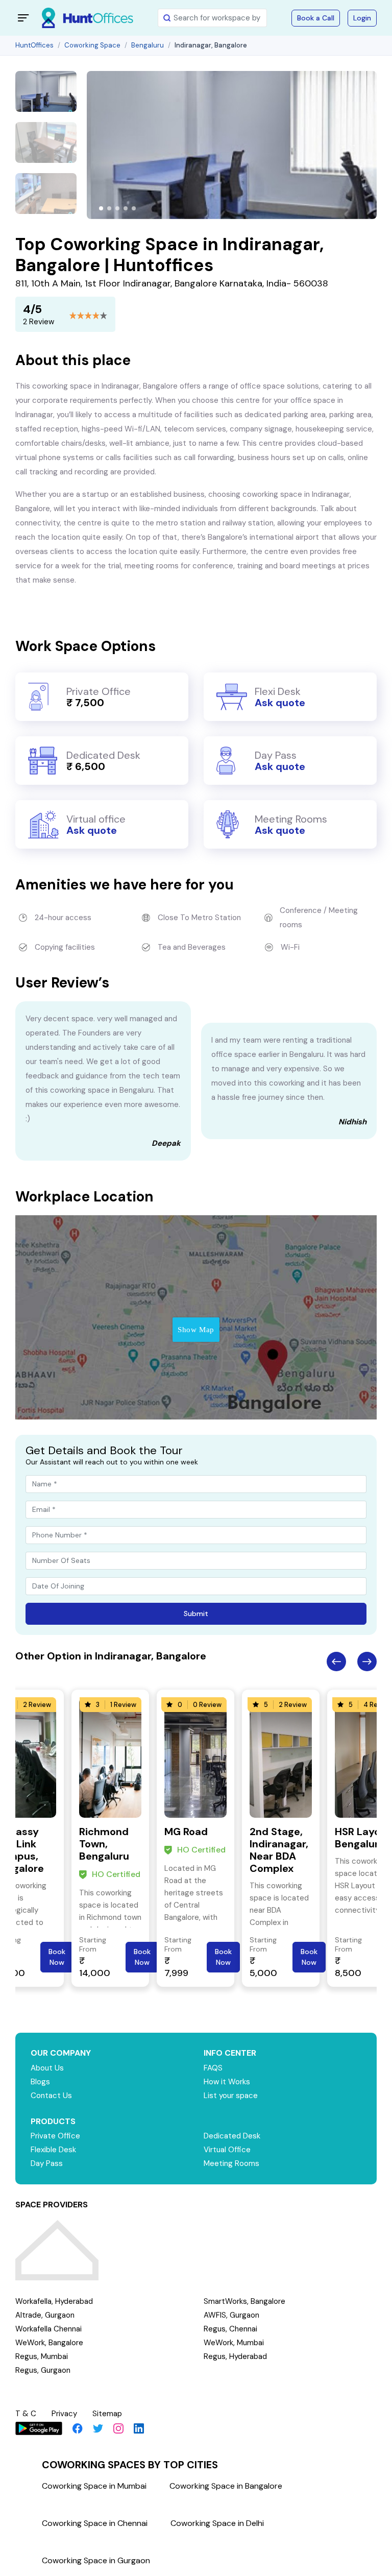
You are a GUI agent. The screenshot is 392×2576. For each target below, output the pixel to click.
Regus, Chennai (230, 2329)
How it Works (227, 2082)
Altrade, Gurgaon (45, 2315)
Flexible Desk (53, 2150)
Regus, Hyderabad (235, 2356)
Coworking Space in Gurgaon (96, 2560)
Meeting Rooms (231, 2163)
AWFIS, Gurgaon (231, 2315)
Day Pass (47, 2163)
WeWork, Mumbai (234, 2343)
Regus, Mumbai (42, 2356)
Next (367, 1662)
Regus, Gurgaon (43, 2370)
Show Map (196, 1330)
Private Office (55, 2136)
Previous (336, 1662)
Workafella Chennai (48, 2329)
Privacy (64, 2414)
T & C (26, 2414)
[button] (101, 208)
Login (362, 18)
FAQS (213, 2068)
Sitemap (107, 2414)
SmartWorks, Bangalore (244, 2301)
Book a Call (316, 18)
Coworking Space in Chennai (95, 2523)
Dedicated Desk (232, 2136)
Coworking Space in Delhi (217, 2523)
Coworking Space (92, 45)
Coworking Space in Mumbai (94, 2486)
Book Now (57, 1957)
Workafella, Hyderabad (54, 2301)
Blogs (40, 2082)
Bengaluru (148, 45)
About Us (47, 2068)
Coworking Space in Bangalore (226, 2486)
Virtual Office (227, 2150)
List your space (231, 2096)
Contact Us (51, 2096)
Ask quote (280, 703)
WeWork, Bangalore (49, 2343)
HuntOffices (34, 45)
